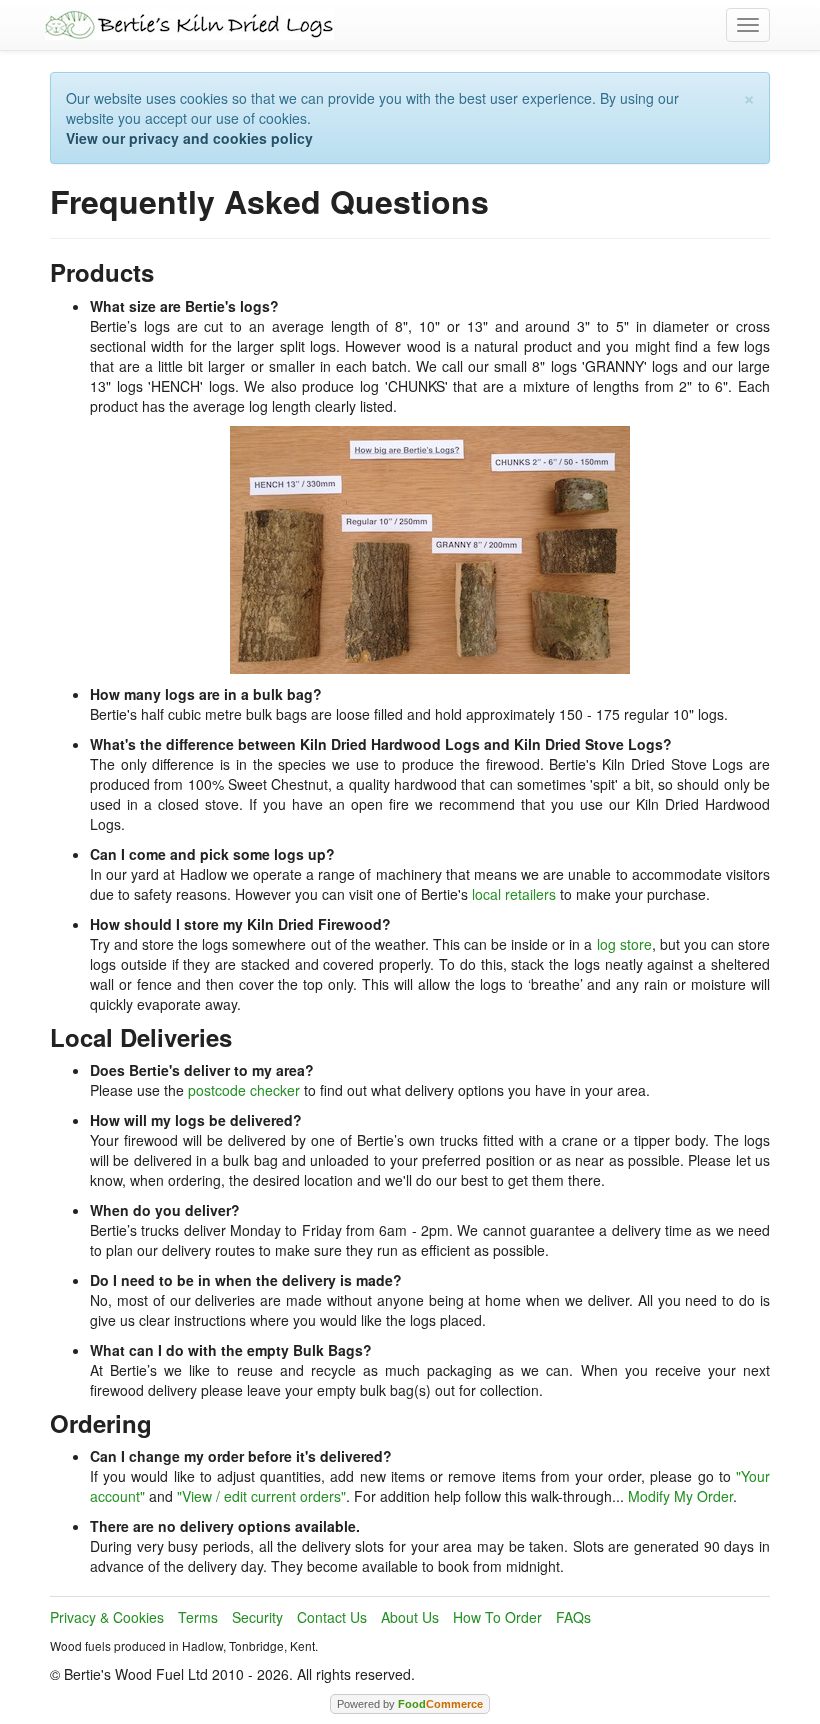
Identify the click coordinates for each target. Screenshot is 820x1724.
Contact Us (332, 1617)
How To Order (497, 1617)
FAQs (573, 1617)
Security (257, 1617)
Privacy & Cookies (107, 1617)
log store (624, 944)
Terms (198, 1617)
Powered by (410, 1704)
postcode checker (244, 1090)
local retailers (514, 894)
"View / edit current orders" (261, 1496)
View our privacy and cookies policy (189, 138)
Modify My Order (680, 1496)
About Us (410, 1617)
